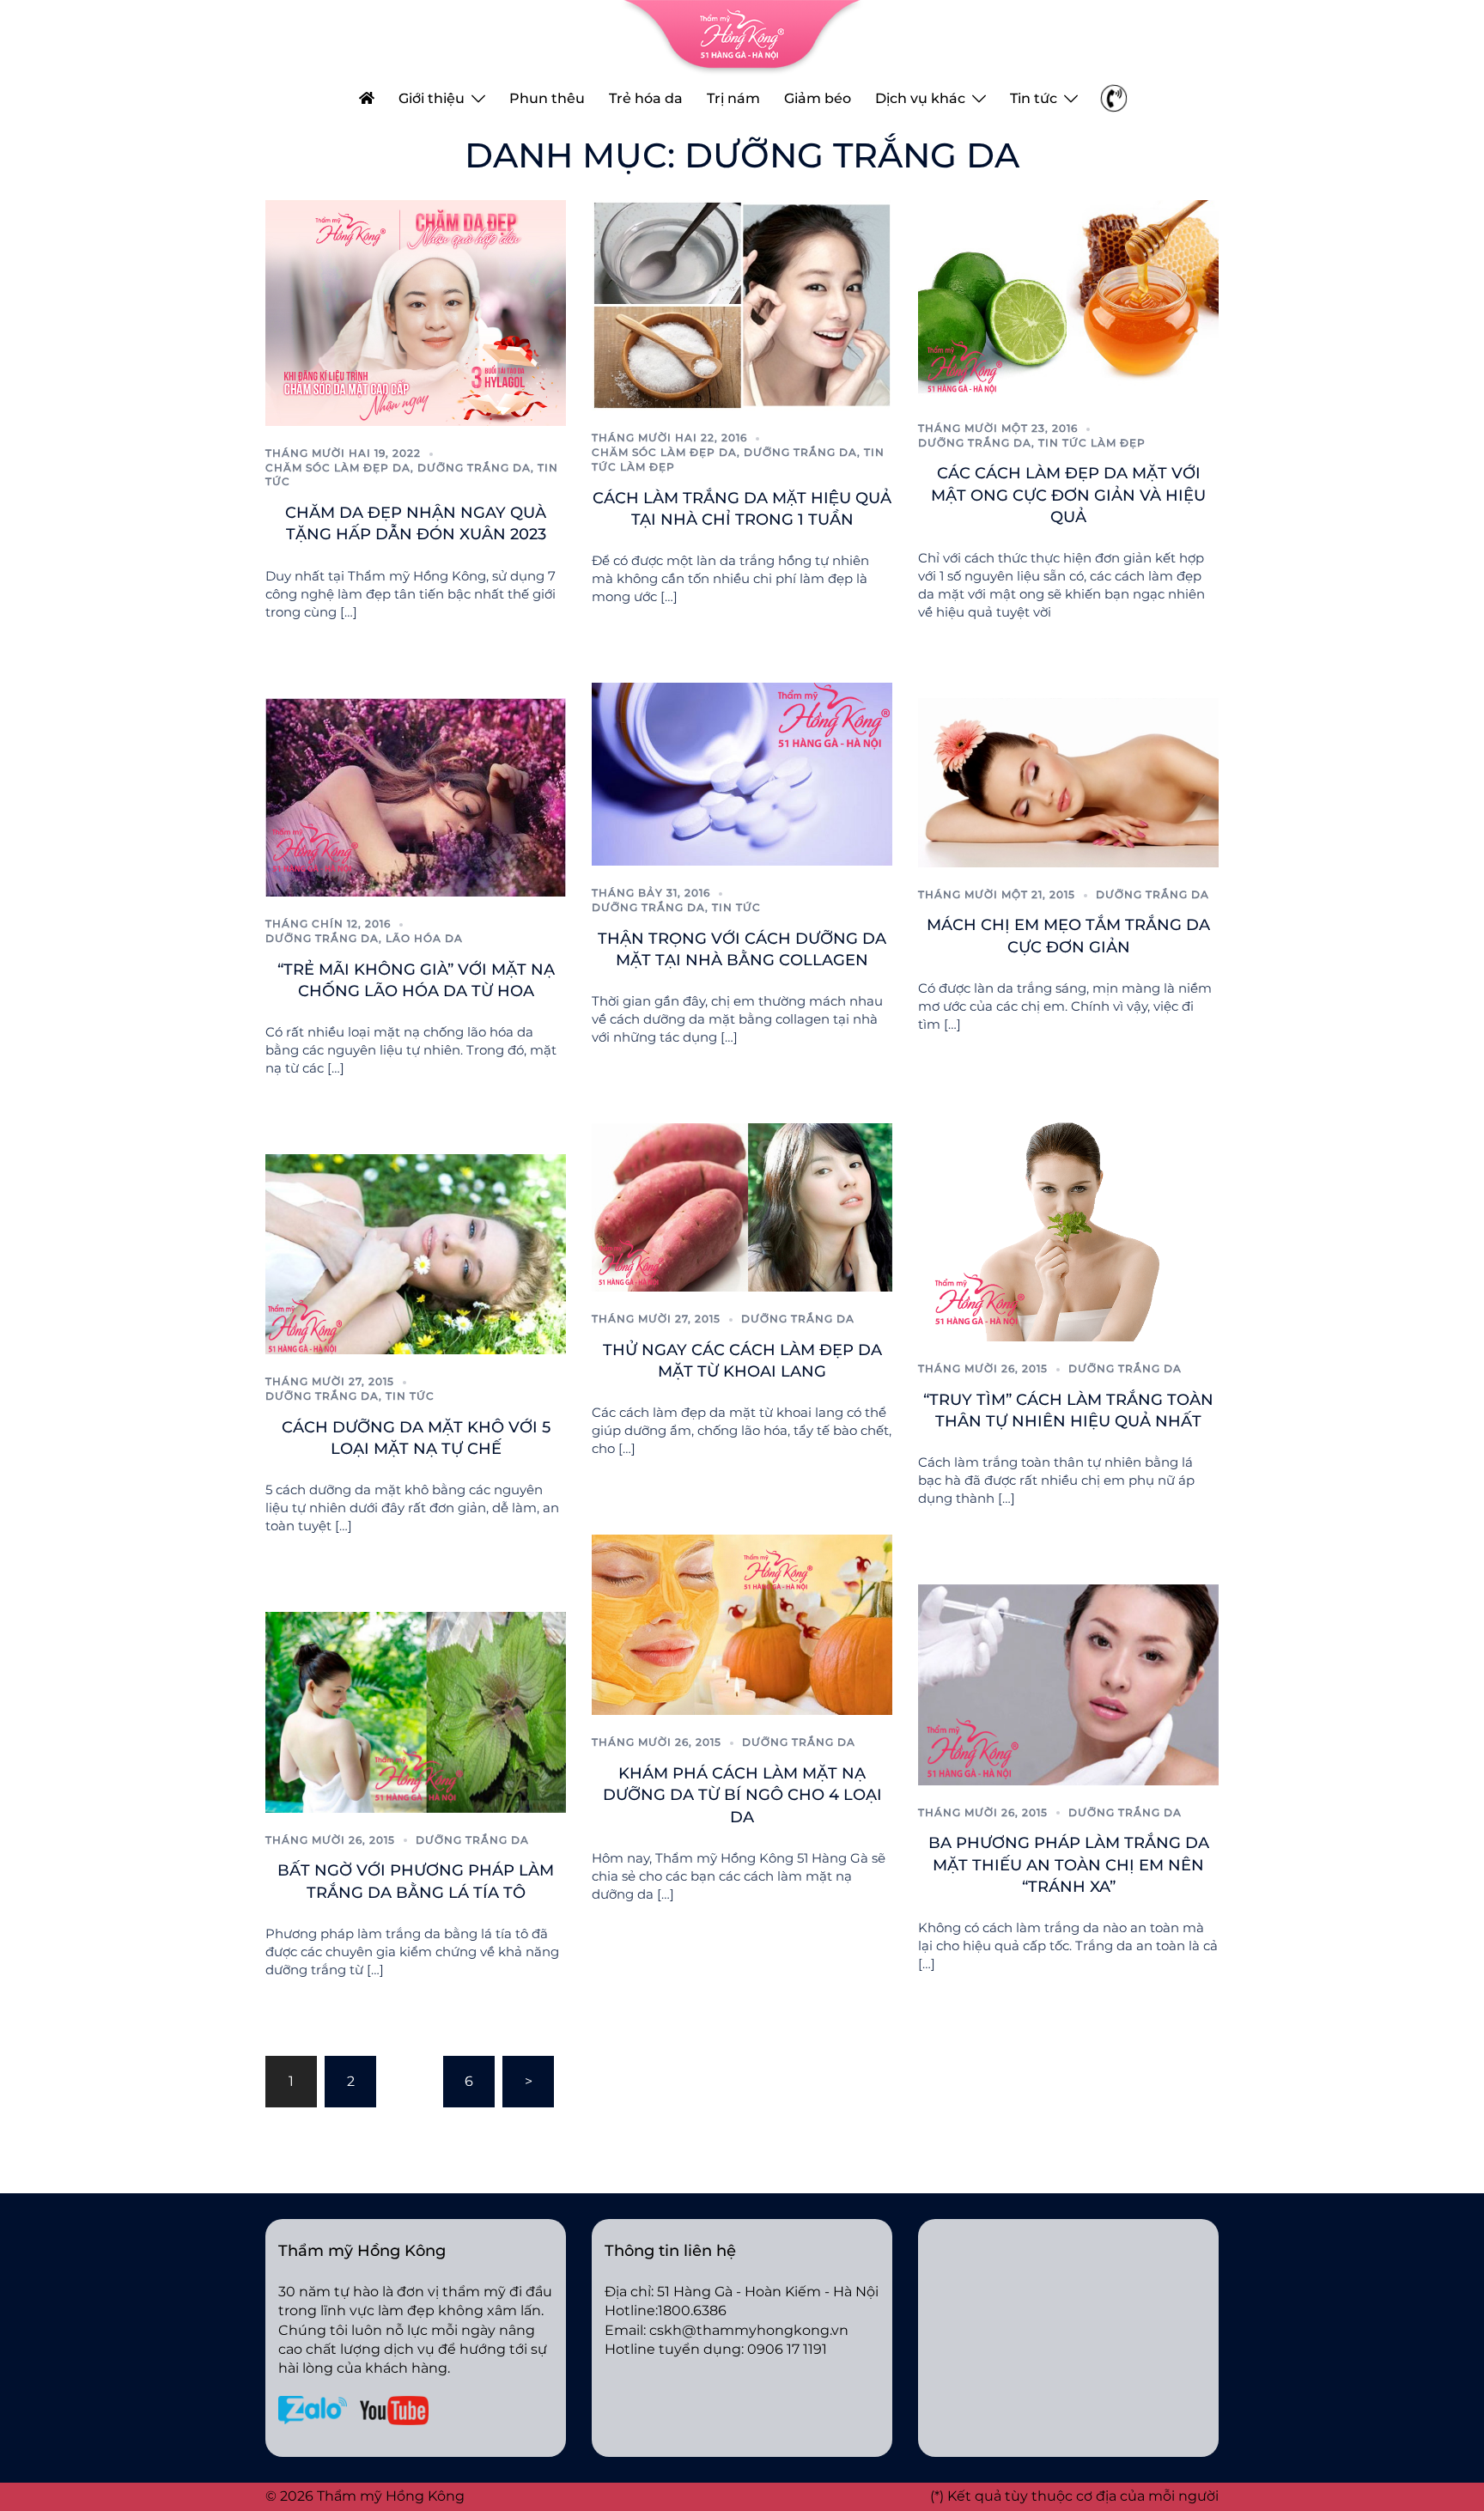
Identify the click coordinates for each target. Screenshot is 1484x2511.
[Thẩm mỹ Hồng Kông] (742, 36)
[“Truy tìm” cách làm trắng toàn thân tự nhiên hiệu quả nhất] (1068, 1225)
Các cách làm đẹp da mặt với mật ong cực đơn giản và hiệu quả (1068, 495)
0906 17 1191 (787, 2349)
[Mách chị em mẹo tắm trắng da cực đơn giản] (1068, 781)
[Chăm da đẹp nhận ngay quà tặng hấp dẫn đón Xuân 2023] (416, 312)
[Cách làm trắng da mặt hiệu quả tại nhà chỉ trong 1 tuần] (742, 304)
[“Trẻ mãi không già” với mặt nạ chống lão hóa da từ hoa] (416, 796)
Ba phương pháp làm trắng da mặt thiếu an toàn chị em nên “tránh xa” (1069, 1864)
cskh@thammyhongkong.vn (749, 2330)
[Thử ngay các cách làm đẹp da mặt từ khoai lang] (742, 1206)
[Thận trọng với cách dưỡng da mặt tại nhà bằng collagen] (742, 773)
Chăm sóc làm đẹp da (338, 468)
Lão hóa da (424, 938)
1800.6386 (692, 2310)
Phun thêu (547, 98)
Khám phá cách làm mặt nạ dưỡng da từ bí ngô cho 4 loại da (742, 1795)
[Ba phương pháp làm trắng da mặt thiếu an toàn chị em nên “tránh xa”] (1068, 1684)
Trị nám (733, 98)
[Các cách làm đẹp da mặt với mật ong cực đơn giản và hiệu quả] (1068, 299)
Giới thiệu (432, 98)
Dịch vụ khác (920, 98)
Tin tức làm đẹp (1092, 443)
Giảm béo (818, 98)
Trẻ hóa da (646, 98)
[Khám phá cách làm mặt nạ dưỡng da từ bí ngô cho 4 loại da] (742, 1624)
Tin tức (1034, 98)
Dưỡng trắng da (474, 468)
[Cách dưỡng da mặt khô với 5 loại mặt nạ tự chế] (416, 1253)
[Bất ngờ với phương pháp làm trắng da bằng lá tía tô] (416, 1711)
